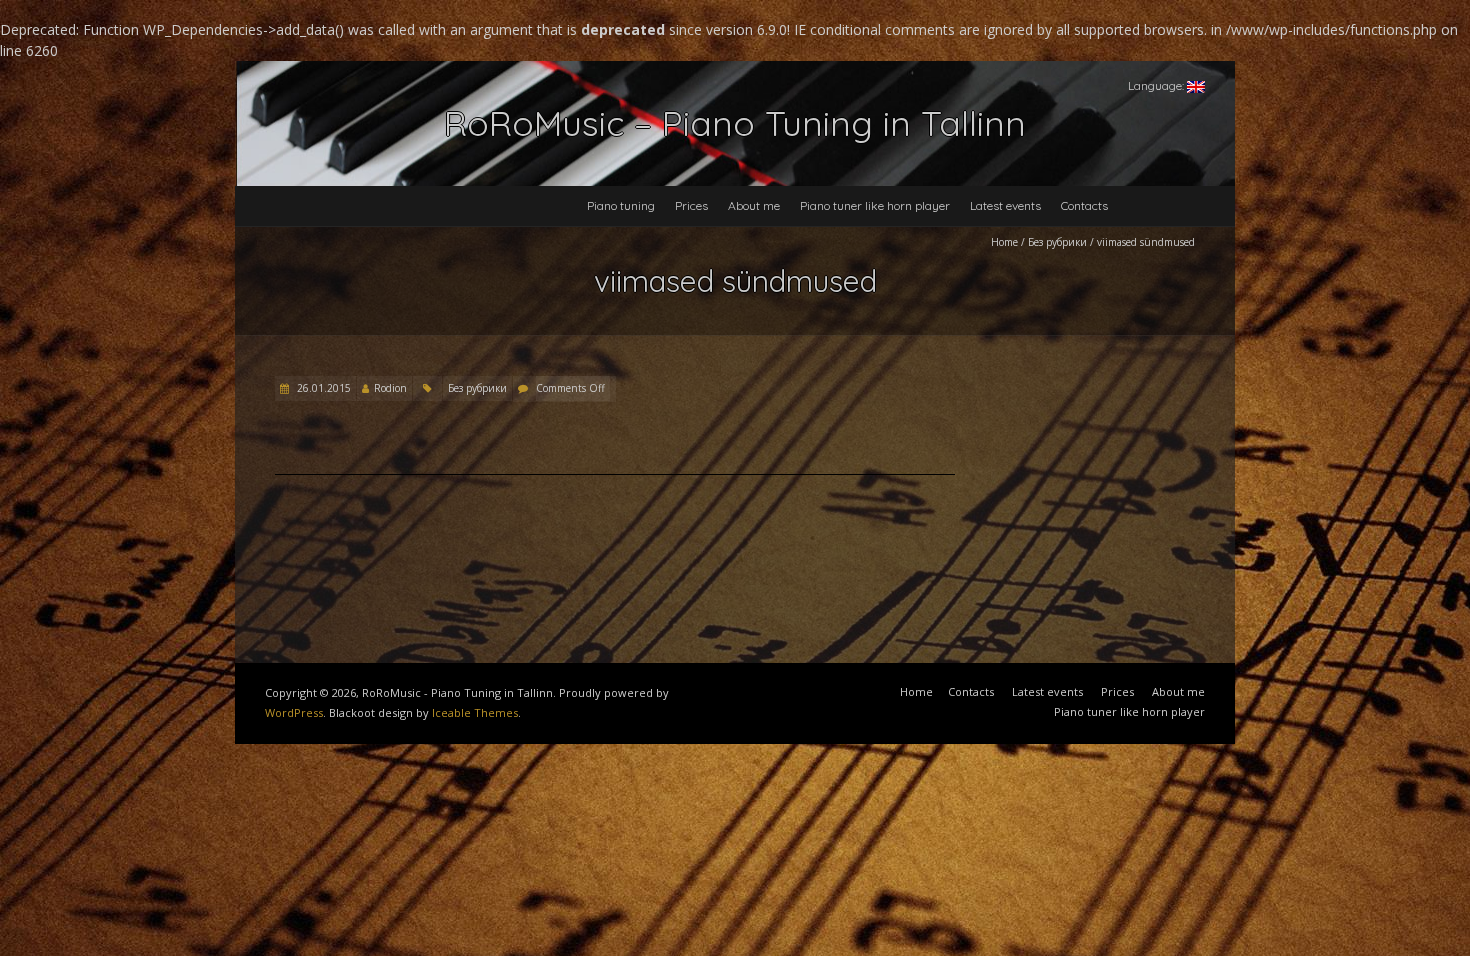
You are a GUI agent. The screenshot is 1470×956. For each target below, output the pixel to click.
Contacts (1084, 205)
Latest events (1005, 205)
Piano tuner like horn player (875, 205)
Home (1004, 242)
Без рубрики (1057, 242)
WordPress (294, 712)
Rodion (390, 388)
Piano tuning (621, 205)
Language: (1157, 85)
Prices (691, 205)
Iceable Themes (475, 712)
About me (754, 205)
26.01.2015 (322, 388)
